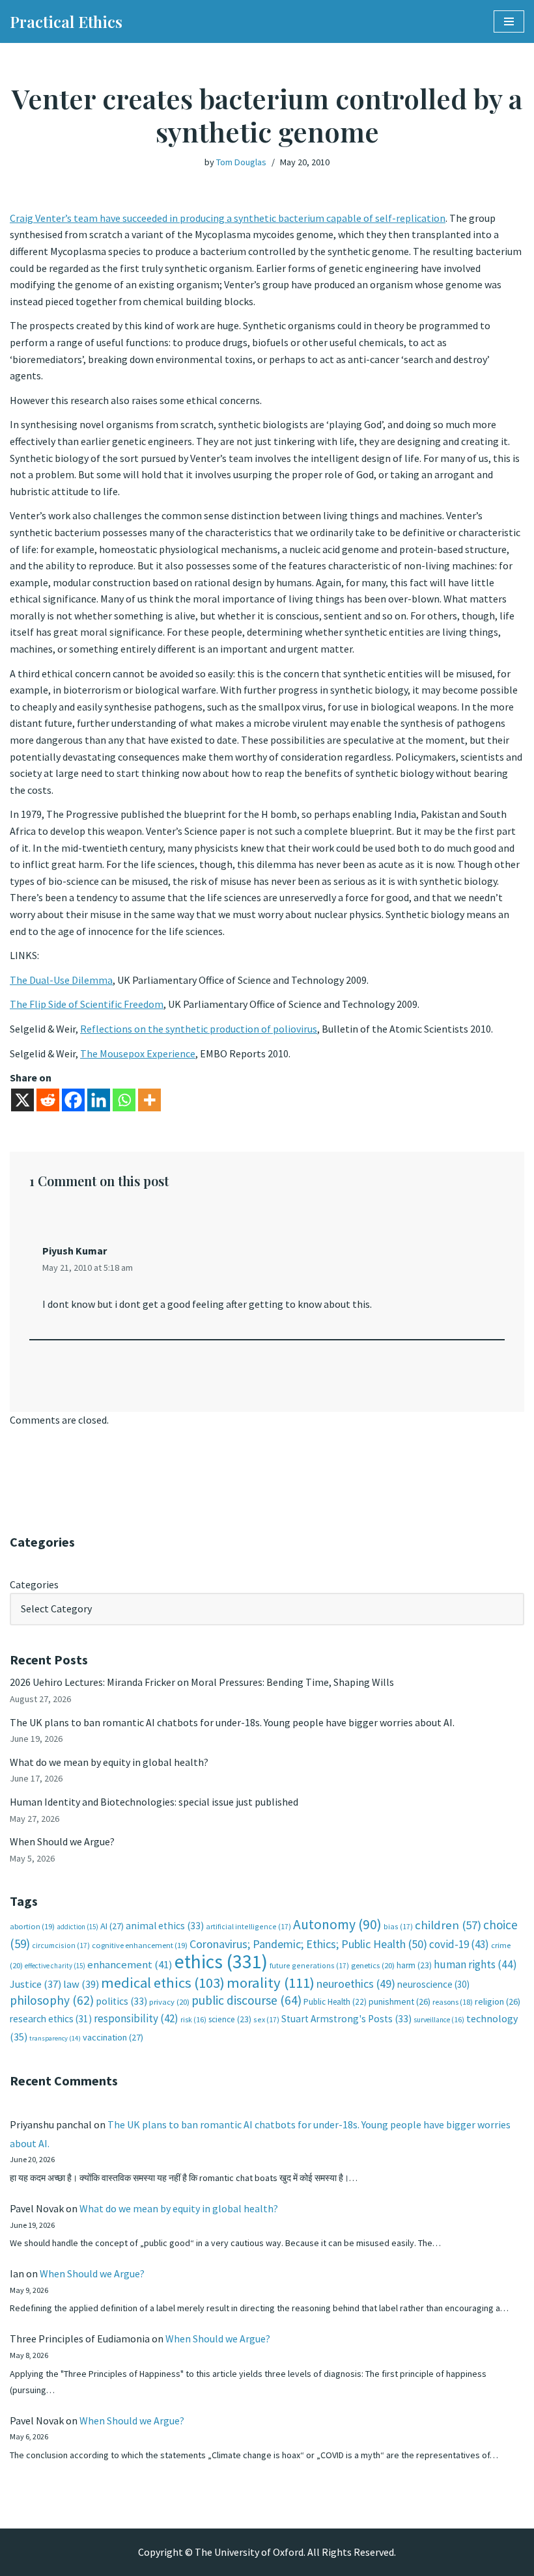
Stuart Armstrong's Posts (346, 2019)
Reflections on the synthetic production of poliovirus (199, 1029)
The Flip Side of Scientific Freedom (87, 1004)
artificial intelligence (248, 1926)
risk (193, 2020)
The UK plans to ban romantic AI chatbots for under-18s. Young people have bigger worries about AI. (232, 1722)
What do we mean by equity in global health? (109, 1762)
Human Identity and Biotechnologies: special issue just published (154, 1802)
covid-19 (459, 1944)
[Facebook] (73, 1100)
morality (271, 1983)
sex (266, 2019)
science (230, 2019)
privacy (169, 2002)
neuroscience (433, 1984)
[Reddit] (48, 1100)
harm (414, 1965)
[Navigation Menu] (509, 21)
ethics (221, 1961)
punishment (400, 2001)
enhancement (130, 1964)
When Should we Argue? (62, 1841)
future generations (309, 1965)
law (81, 1984)
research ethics (51, 2019)
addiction (77, 1927)
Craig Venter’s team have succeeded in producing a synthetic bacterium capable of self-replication (228, 218)
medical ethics (163, 1983)
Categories (34, 1584)
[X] (22, 1100)
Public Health (335, 2002)
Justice (35, 1984)
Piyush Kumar (75, 1251)
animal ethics (165, 1926)
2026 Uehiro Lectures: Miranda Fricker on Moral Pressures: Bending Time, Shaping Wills (203, 1682)
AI (112, 1926)
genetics (373, 1965)
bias (398, 1926)
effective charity (55, 1966)
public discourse (246, 2000)
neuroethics (356, 1984)
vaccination (113, 2037)
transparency (55, 2038)
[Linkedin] (99, 1100)
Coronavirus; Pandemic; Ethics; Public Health (308, 1944)
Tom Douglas (241, 162)
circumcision (61, 1945)
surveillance (439, 2020)
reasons (453, 2002)
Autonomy (337, 1924)
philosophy (52, 2000)
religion (498, 2001)
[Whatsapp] (124, 1100)
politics (121, 2001)
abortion (32, 1926)
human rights (475, 1964)
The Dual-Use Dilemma (61, 980)
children (448, 1925)
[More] (149, 1100)
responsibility (136, 2018)
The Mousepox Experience (138, 1053)
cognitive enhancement (140, 1945)
